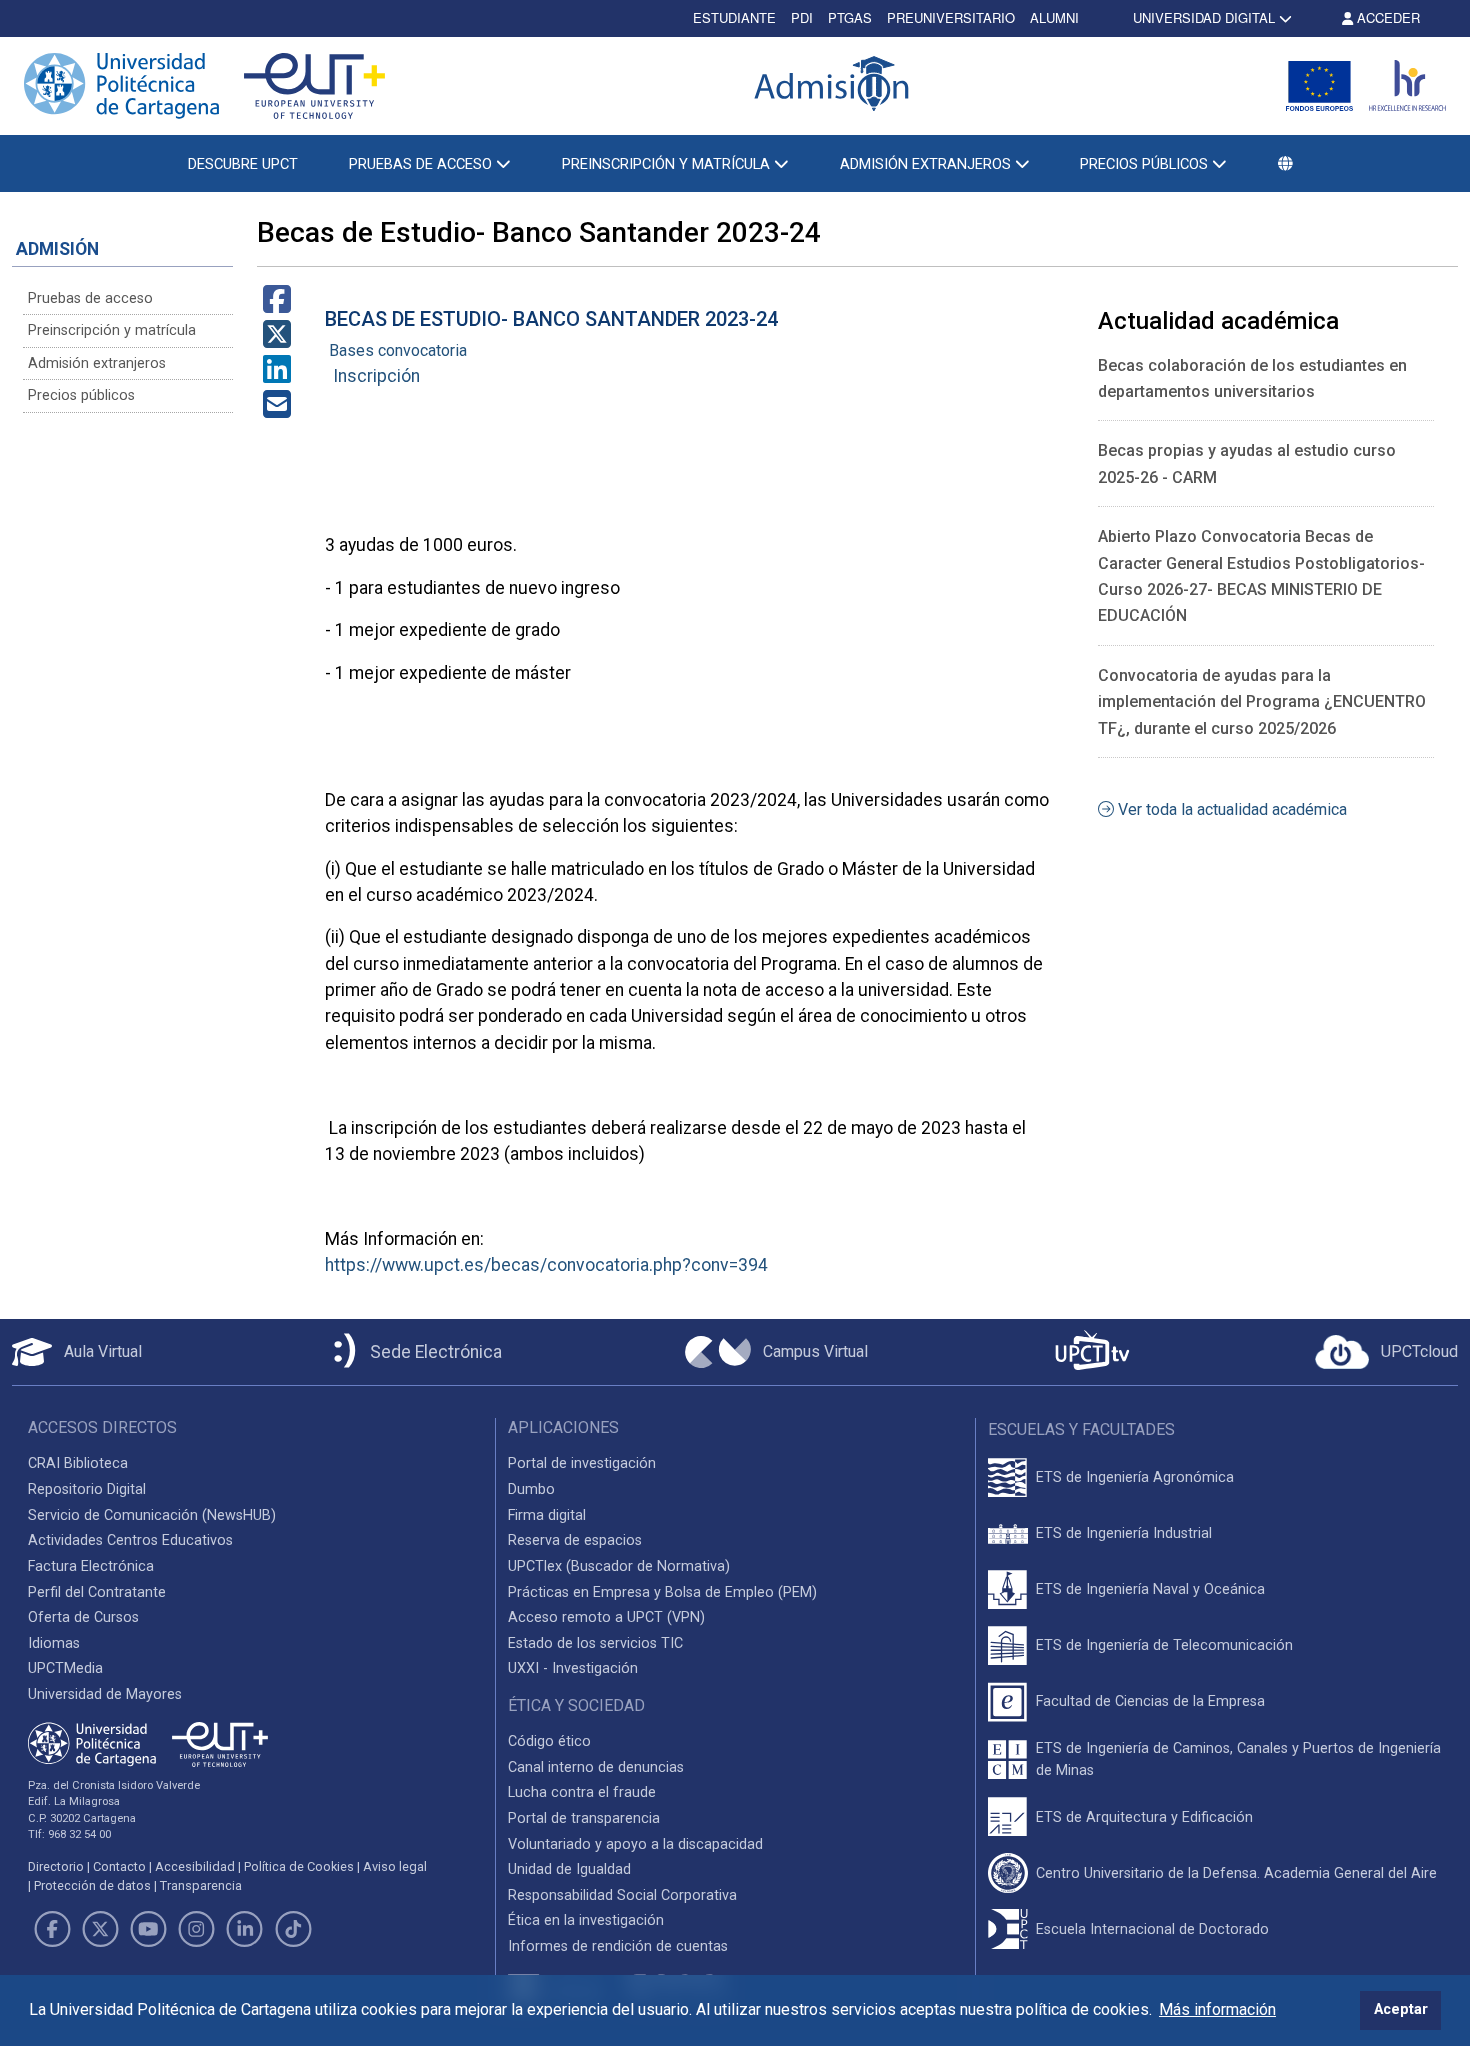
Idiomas (54, 1643)
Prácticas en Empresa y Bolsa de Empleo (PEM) (662, 1592)
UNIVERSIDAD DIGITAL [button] (1204, 17)
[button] (1286, 164)
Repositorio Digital (87, 1489)
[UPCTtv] (1092, 1352)
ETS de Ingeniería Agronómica (1135, 1477)
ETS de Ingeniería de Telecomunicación (1164, 1645)
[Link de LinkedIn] (245, 1929)
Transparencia (201, 1885)
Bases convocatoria (398, 350)
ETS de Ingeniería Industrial (1124, 1533)
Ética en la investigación (586, 1920)
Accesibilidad (195, 1866)
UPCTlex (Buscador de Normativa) (619, 1566)
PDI (802, 17)
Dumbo (531, 1489)
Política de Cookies (299, 1866)
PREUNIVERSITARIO (951, 17)
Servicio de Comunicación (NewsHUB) (152, 1515)
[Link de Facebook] (52, 1929)
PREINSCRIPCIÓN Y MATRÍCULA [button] (668, 164)
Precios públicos (81, 395)
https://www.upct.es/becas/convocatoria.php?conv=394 (546, 1265)
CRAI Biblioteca (78, 1463)
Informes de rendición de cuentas (618, 1946)
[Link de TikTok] (293, 1929)
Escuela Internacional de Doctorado (1152, 1929)
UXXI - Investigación (573, 1668)
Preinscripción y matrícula (112, 330)
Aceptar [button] (1401, 2009)
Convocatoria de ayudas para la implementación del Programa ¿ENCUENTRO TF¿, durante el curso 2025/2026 (1262, 702)
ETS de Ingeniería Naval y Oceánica (1150, 1589)
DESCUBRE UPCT (243, 164)
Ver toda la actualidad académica (1230, 809)
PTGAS (850, 17)
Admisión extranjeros (97, 363)
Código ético (549, 1741)
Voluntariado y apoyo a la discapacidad (635, 1844)
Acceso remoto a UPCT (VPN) (606, 1617)
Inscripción (376, 376)
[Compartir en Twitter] (277, 340)
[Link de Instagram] (197, 1929)
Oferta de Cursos (83, 1617)
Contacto (119, 1866)
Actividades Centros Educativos (130, 1540)
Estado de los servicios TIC (595, 1643)
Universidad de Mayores (105, 1694)
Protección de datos (92, 1885)
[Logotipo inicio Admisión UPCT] (835, 85)
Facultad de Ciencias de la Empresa (1150, 1701)
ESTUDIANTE (734, 17)
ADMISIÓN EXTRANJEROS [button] (927, 164)
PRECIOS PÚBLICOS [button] (1146, 164)
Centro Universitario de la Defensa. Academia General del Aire (1236, 1873)
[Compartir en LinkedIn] (277, 375)
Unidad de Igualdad (569, 1869)
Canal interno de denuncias (596, 1767)
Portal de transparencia (584, 1818)
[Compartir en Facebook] (277, 305)
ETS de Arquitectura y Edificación (1144, 1817)
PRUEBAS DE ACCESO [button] (422, 164)
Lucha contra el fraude (582, 1792)
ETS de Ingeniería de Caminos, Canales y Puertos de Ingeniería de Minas (1238, 1759)
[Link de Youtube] (148, 1929)
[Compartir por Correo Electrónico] (277, 410)
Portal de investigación (582, 1463)
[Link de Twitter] (100, 1929)
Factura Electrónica (91, 1566)
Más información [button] (1217, 2009)
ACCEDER (1386, 17)
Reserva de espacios (575, 1540)
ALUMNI (1054, 17)
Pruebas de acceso (90, 298)
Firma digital (547, 1515)
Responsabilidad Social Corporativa (622, 1895)
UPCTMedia (65, 1668)
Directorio (56, 1866)
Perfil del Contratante (97, 1592)
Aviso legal (395, 1866)
